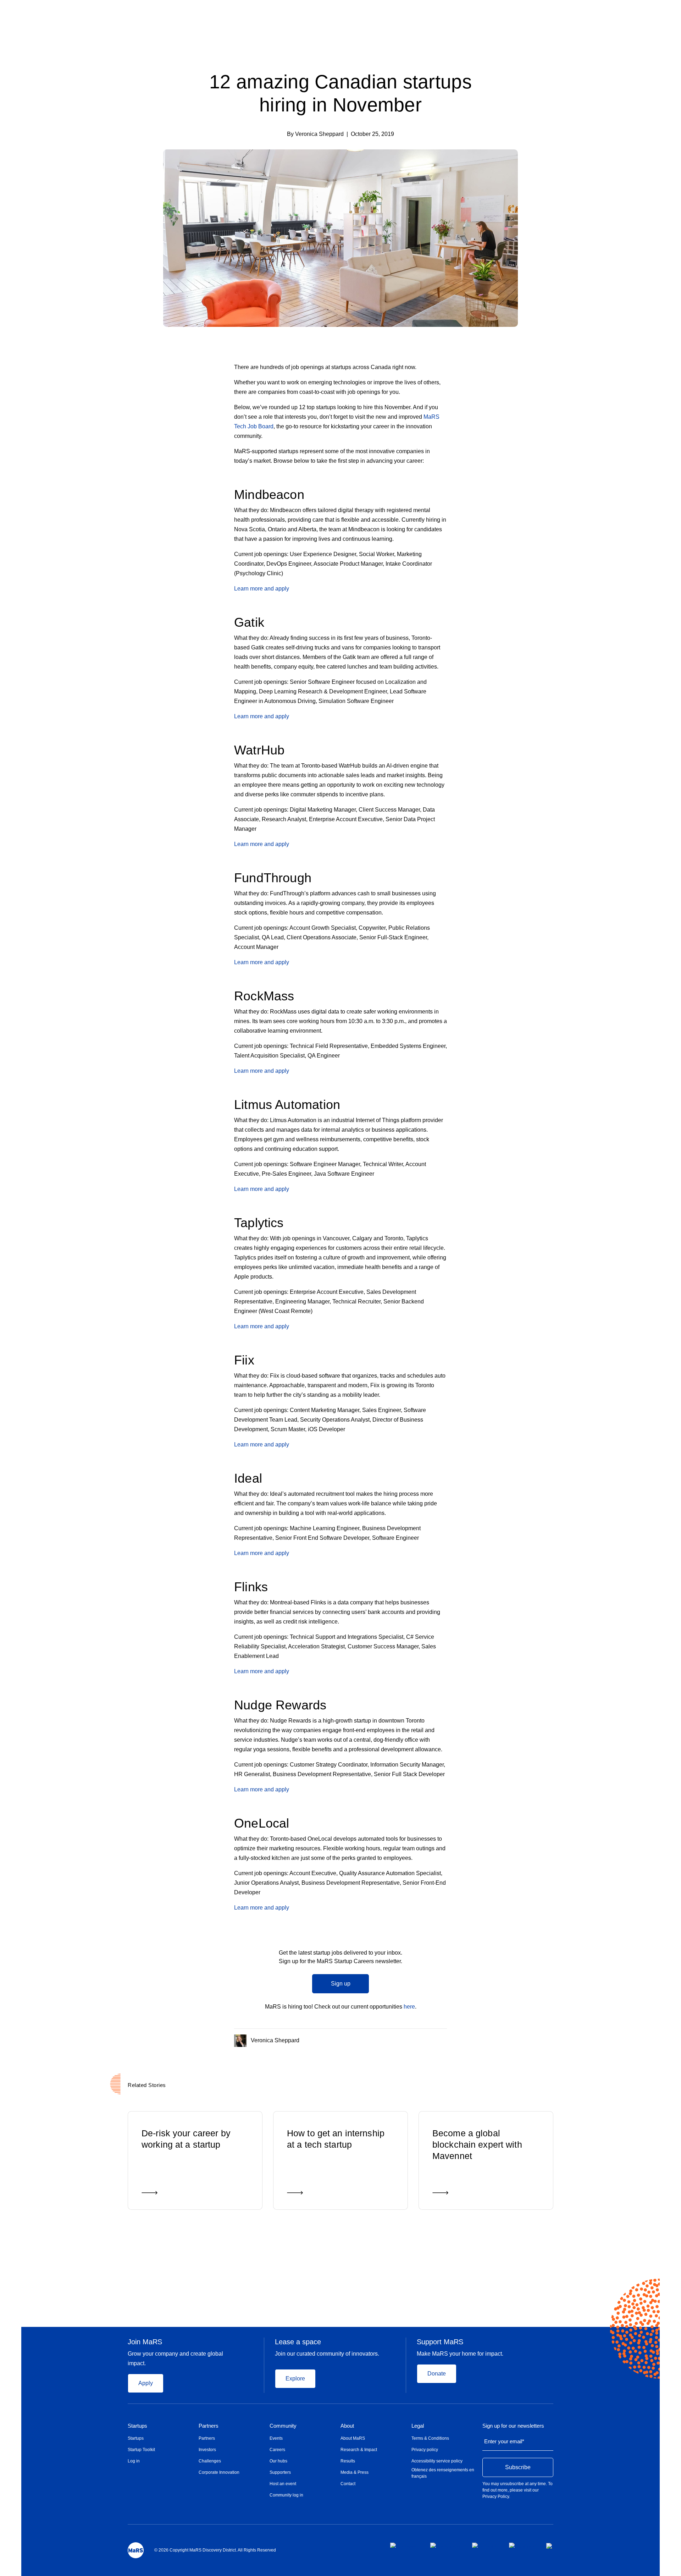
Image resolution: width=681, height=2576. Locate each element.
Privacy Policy (496, 2497)
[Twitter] (431, 2039)
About (347, 2426)
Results (348, 2461)
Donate (437, 2374)
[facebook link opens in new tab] (405, 2545)
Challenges (210, 2461)
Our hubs (278, 2461)
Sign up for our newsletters (513, 2426)
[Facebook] (416, 2039)
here (409, 2007)
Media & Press (355, 2472)
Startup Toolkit (141, 2450)
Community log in (286, 2495)
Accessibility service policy (437, 2461)
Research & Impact (359, 2450)
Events (276, 2438)
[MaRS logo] (136, 2550)
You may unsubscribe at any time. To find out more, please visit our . (517, 2490)
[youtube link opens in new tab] (522, 2545)
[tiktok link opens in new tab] (550, 2546)
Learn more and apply (262, 589)
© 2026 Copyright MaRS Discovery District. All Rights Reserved (215, 2550)
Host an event (283, 2484)
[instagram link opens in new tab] (445, 2545)
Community (283, 2426)
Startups (137, 2426)
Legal (418, 2426)
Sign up (341, 1984)
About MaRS (353, 2438)
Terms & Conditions (430, 2438)
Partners (209, 2426)
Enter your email (504, 2441)
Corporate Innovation (219, 2472)
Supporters (280, 2472)
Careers (277, 2450)
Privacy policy (425, 2450)
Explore (295, 2379)
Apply (146, 2383)
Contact (348, 2484)
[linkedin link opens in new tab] (485, 2545)
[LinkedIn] (444, 2039)
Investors (207, 2450)
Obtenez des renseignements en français (443, 2473)
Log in (134, 2461)
